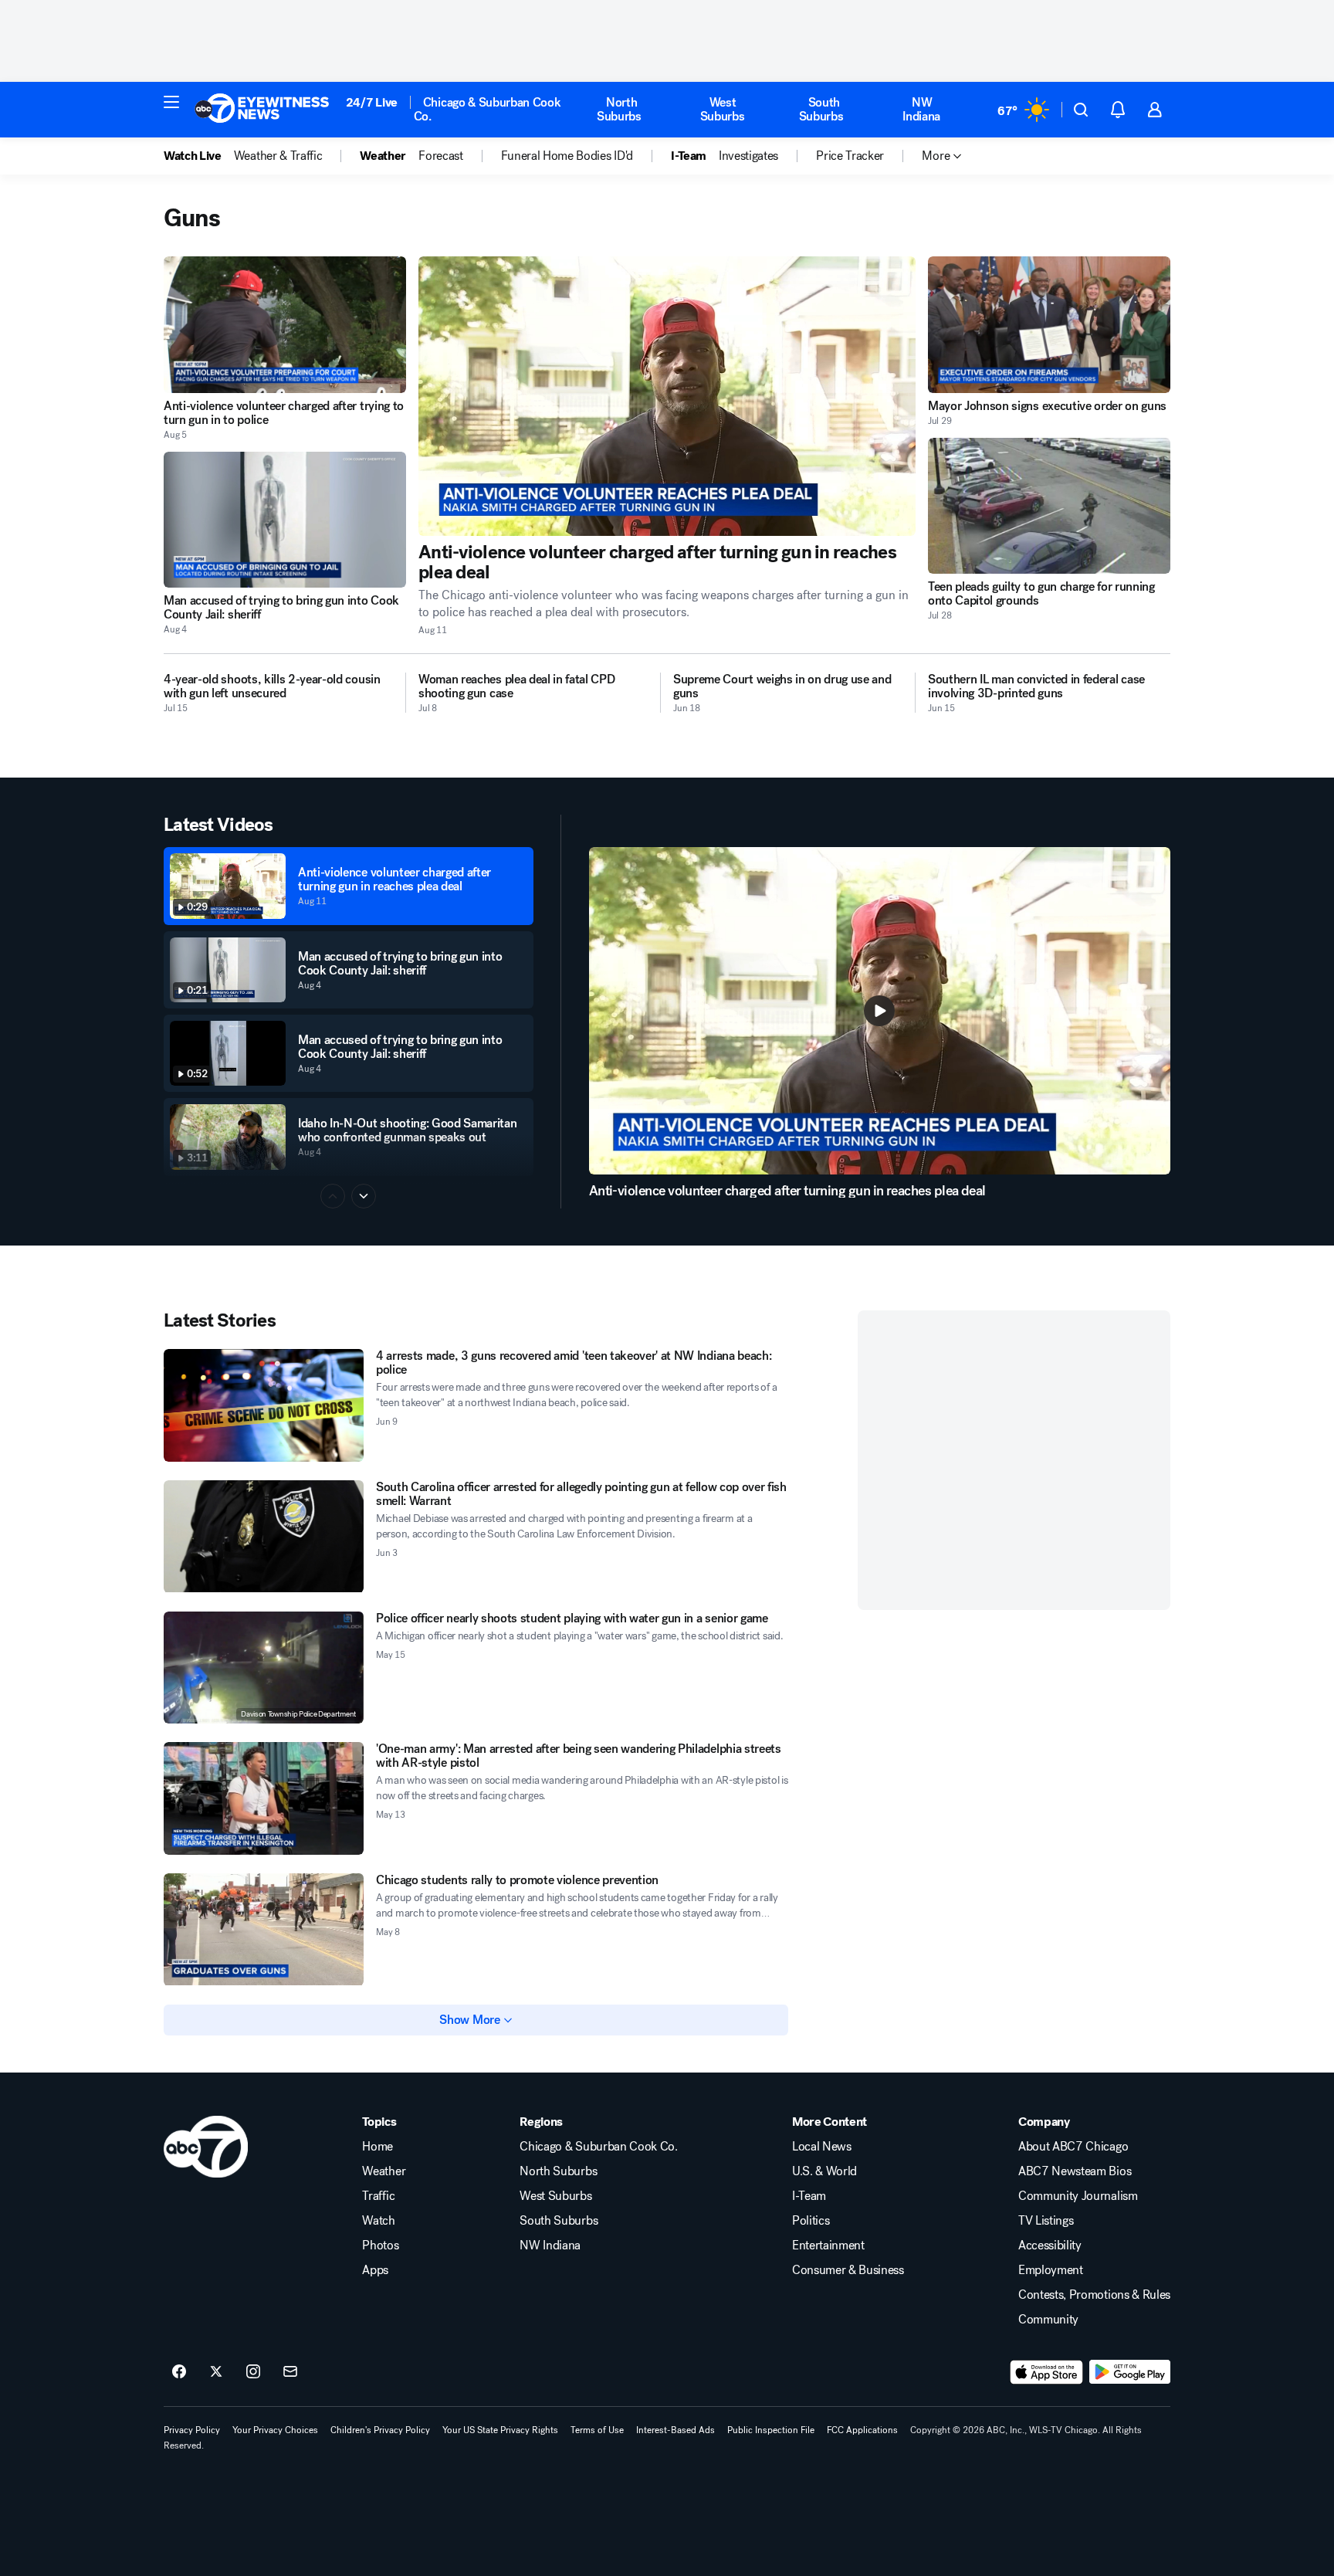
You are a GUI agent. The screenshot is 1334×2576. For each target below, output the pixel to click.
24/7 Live (372, 102)
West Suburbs (723, 109)
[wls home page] (206, 2147)
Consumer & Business (848, 2270)
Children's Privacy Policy (380, 2430)
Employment (1051, 2270)
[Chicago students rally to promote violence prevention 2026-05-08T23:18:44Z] (264, 1930)
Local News (822, 2147)
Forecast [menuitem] (440, 156)
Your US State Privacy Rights (500, 2430)
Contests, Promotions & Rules (1094, 2295)
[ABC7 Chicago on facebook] (179, 2372)
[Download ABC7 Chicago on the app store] (1047, 2372)
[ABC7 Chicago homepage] (262, 110)
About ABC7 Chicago (1073, 2147)
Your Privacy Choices (275, 2430)
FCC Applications (862, 2430)
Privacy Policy (192, 2430)
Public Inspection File (771, 2430)
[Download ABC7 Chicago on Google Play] (1130, 2372)
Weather (384, 2171)
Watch (378, 2221)
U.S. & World (824, 2171)
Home (378, 2147)
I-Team (809, 2196)
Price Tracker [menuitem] (850, 156)
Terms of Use (597, 2430)
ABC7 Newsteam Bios (1075, 2171)
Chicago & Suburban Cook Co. (488, 109)
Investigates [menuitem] (748, 156)
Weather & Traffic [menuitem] (278, 156)
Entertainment (828, 2246)
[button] (171, 102)
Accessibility (1050, 2246)
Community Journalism (1078, 2196)
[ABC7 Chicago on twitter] (216, 2372)
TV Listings (1046, 2221)
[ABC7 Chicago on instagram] (253, 2372)
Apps (375, 2270)
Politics (811, 2221)
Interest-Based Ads (675, 2430)
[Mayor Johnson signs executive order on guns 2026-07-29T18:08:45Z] (1049, 325)
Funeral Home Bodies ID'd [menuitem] (567, 156)
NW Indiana (921, 109)
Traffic (378, 2196)
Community (1048, 2320)
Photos (380, 2246)
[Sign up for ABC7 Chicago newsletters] (290, 2372)
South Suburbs (821, 109)
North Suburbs (619, 109)
